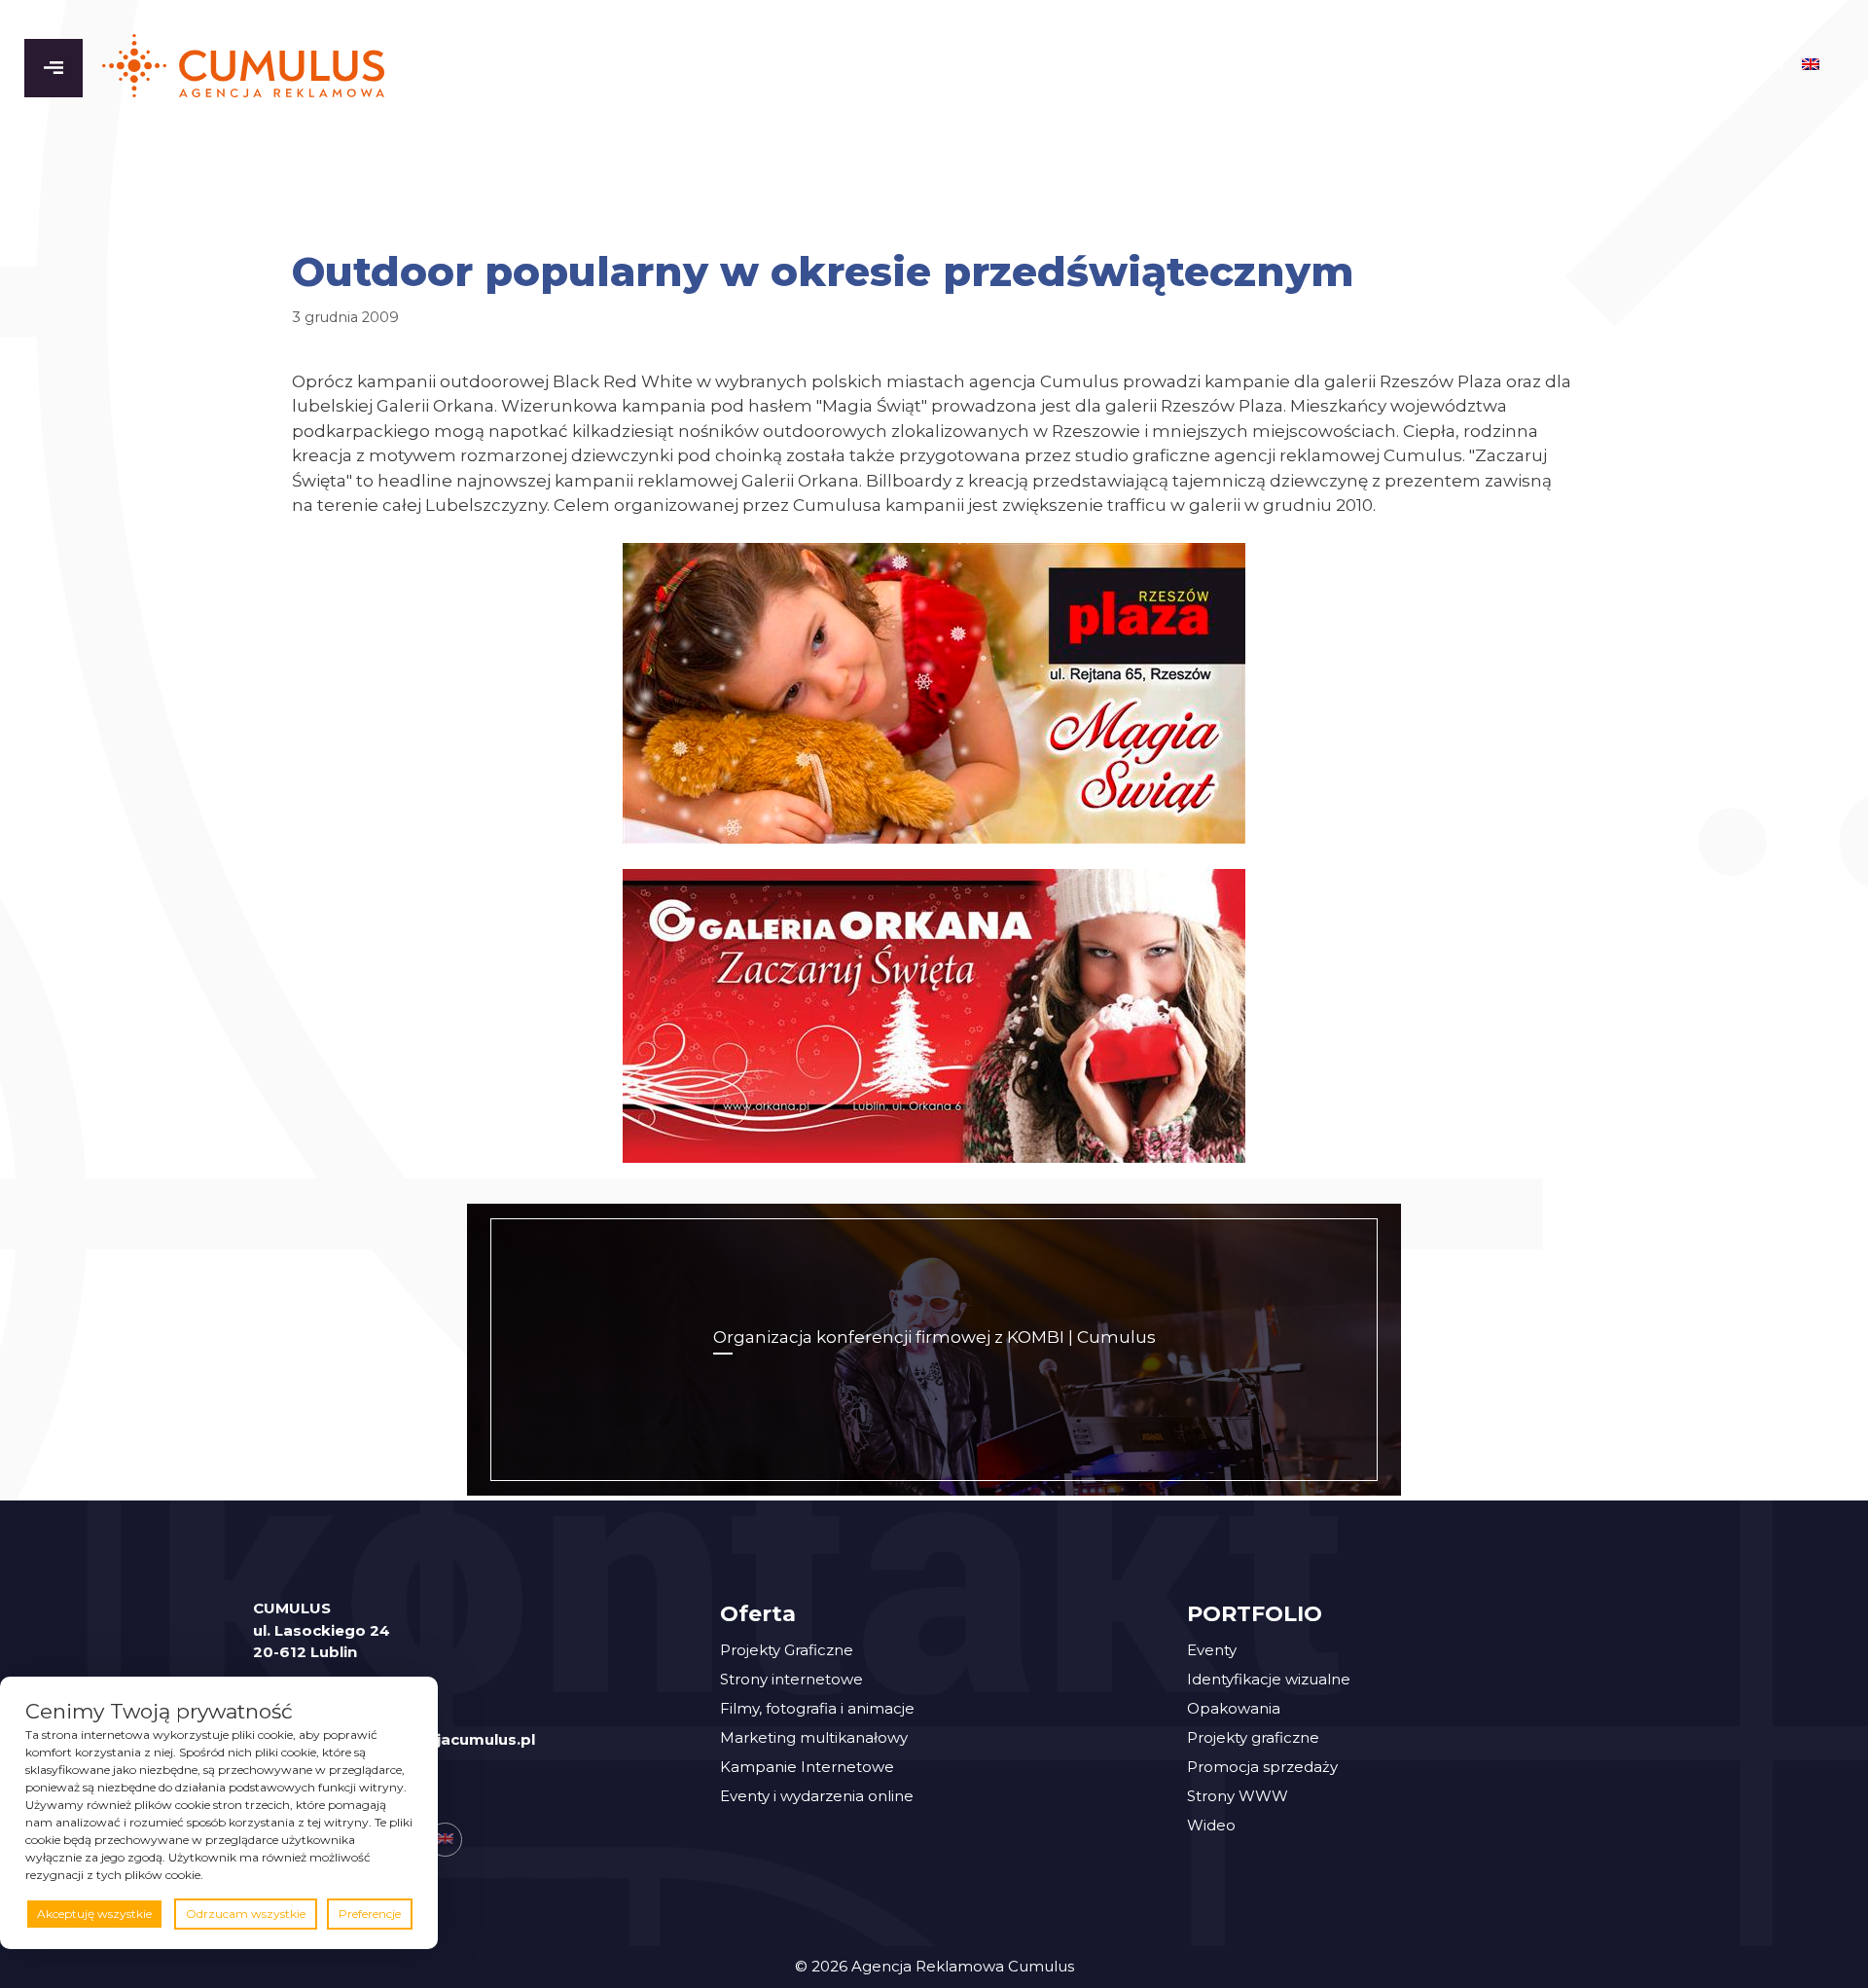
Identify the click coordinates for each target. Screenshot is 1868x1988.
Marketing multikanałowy (814, 1737)
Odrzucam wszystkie (246, 1914)
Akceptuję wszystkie (94, 1914)
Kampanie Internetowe (807, 1767)
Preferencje (370, 1914)
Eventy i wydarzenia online (817, 1796)
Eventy (1212, 1650)
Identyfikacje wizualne (1269, 1679)
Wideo (1211, 1825)
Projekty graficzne (1253, 1737)
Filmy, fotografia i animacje (817, 1708)
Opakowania (1234, 1708)
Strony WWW (1238, 1796)
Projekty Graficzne (787, 1650)
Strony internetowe (791, 1679)
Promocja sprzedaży (1262, 1767)
